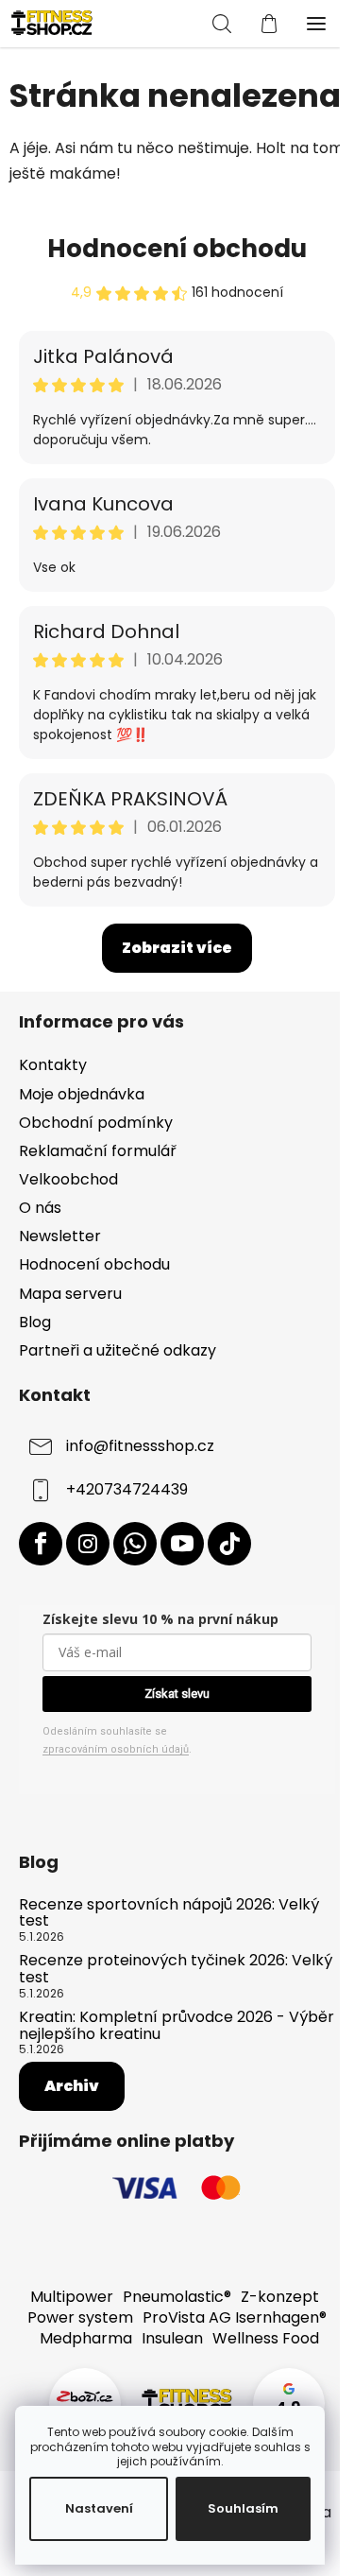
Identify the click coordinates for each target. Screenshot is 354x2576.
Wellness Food (266, 2338)
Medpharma (86, 2338)
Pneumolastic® (177, 2297)
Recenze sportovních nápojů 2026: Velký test (169, 1913)
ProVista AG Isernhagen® (235, 2317)
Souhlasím (243, 2508)
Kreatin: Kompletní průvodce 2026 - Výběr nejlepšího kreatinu (177, 2025)
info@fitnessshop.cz (140, 1446)
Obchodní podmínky (96, 1123)
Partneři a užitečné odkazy (118, 1350)
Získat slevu (177, 1694)
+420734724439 (127, 1489)
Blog (35, 1322)
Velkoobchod (68, 1179)
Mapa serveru (70, 1294)
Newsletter (60, 1236)
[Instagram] (88, 1544)
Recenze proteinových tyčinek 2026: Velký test (176, 1969)
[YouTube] (182, 1544)
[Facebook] (41, 1544)
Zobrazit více (177, 948)
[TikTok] (229, 1544)
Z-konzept (280, 2297)
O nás (40, 1208)
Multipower (72, 2297)
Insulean (172, 2338)
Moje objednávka (82, 1094)
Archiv (72, 2086)
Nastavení (99, 2508)
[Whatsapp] (135, 1544)
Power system (80, 2317)
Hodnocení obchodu (177, 249)
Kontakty (53, 1065)
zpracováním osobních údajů (116, 1749)
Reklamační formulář (98, 1151)
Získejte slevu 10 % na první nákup (160, 1619)
